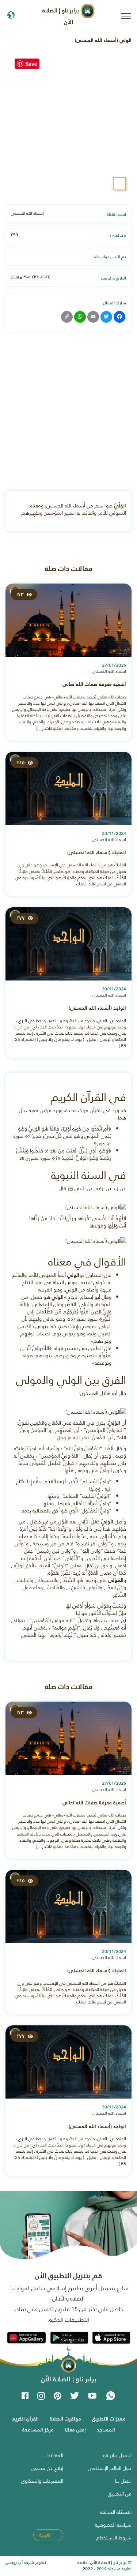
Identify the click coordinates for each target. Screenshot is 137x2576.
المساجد (106, 2430)
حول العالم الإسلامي (110, 2468)
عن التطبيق (120, 2494)
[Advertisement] (68, 415)
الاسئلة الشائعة (116, 2512)
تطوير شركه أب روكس (26, 2562)
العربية (46, 2535)
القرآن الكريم (25, 2419)
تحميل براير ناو (117, 2455)
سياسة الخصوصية (113, 2525)
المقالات (54, 2455)
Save (31, 64)
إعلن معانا (75, 2430)
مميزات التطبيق (109, 2419)
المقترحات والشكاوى (42, 2481)
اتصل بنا (123, 2481)
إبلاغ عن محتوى (47, 2468)
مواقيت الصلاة (65, 2419)
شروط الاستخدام (114, 2538)
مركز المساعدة (38, 2430)
